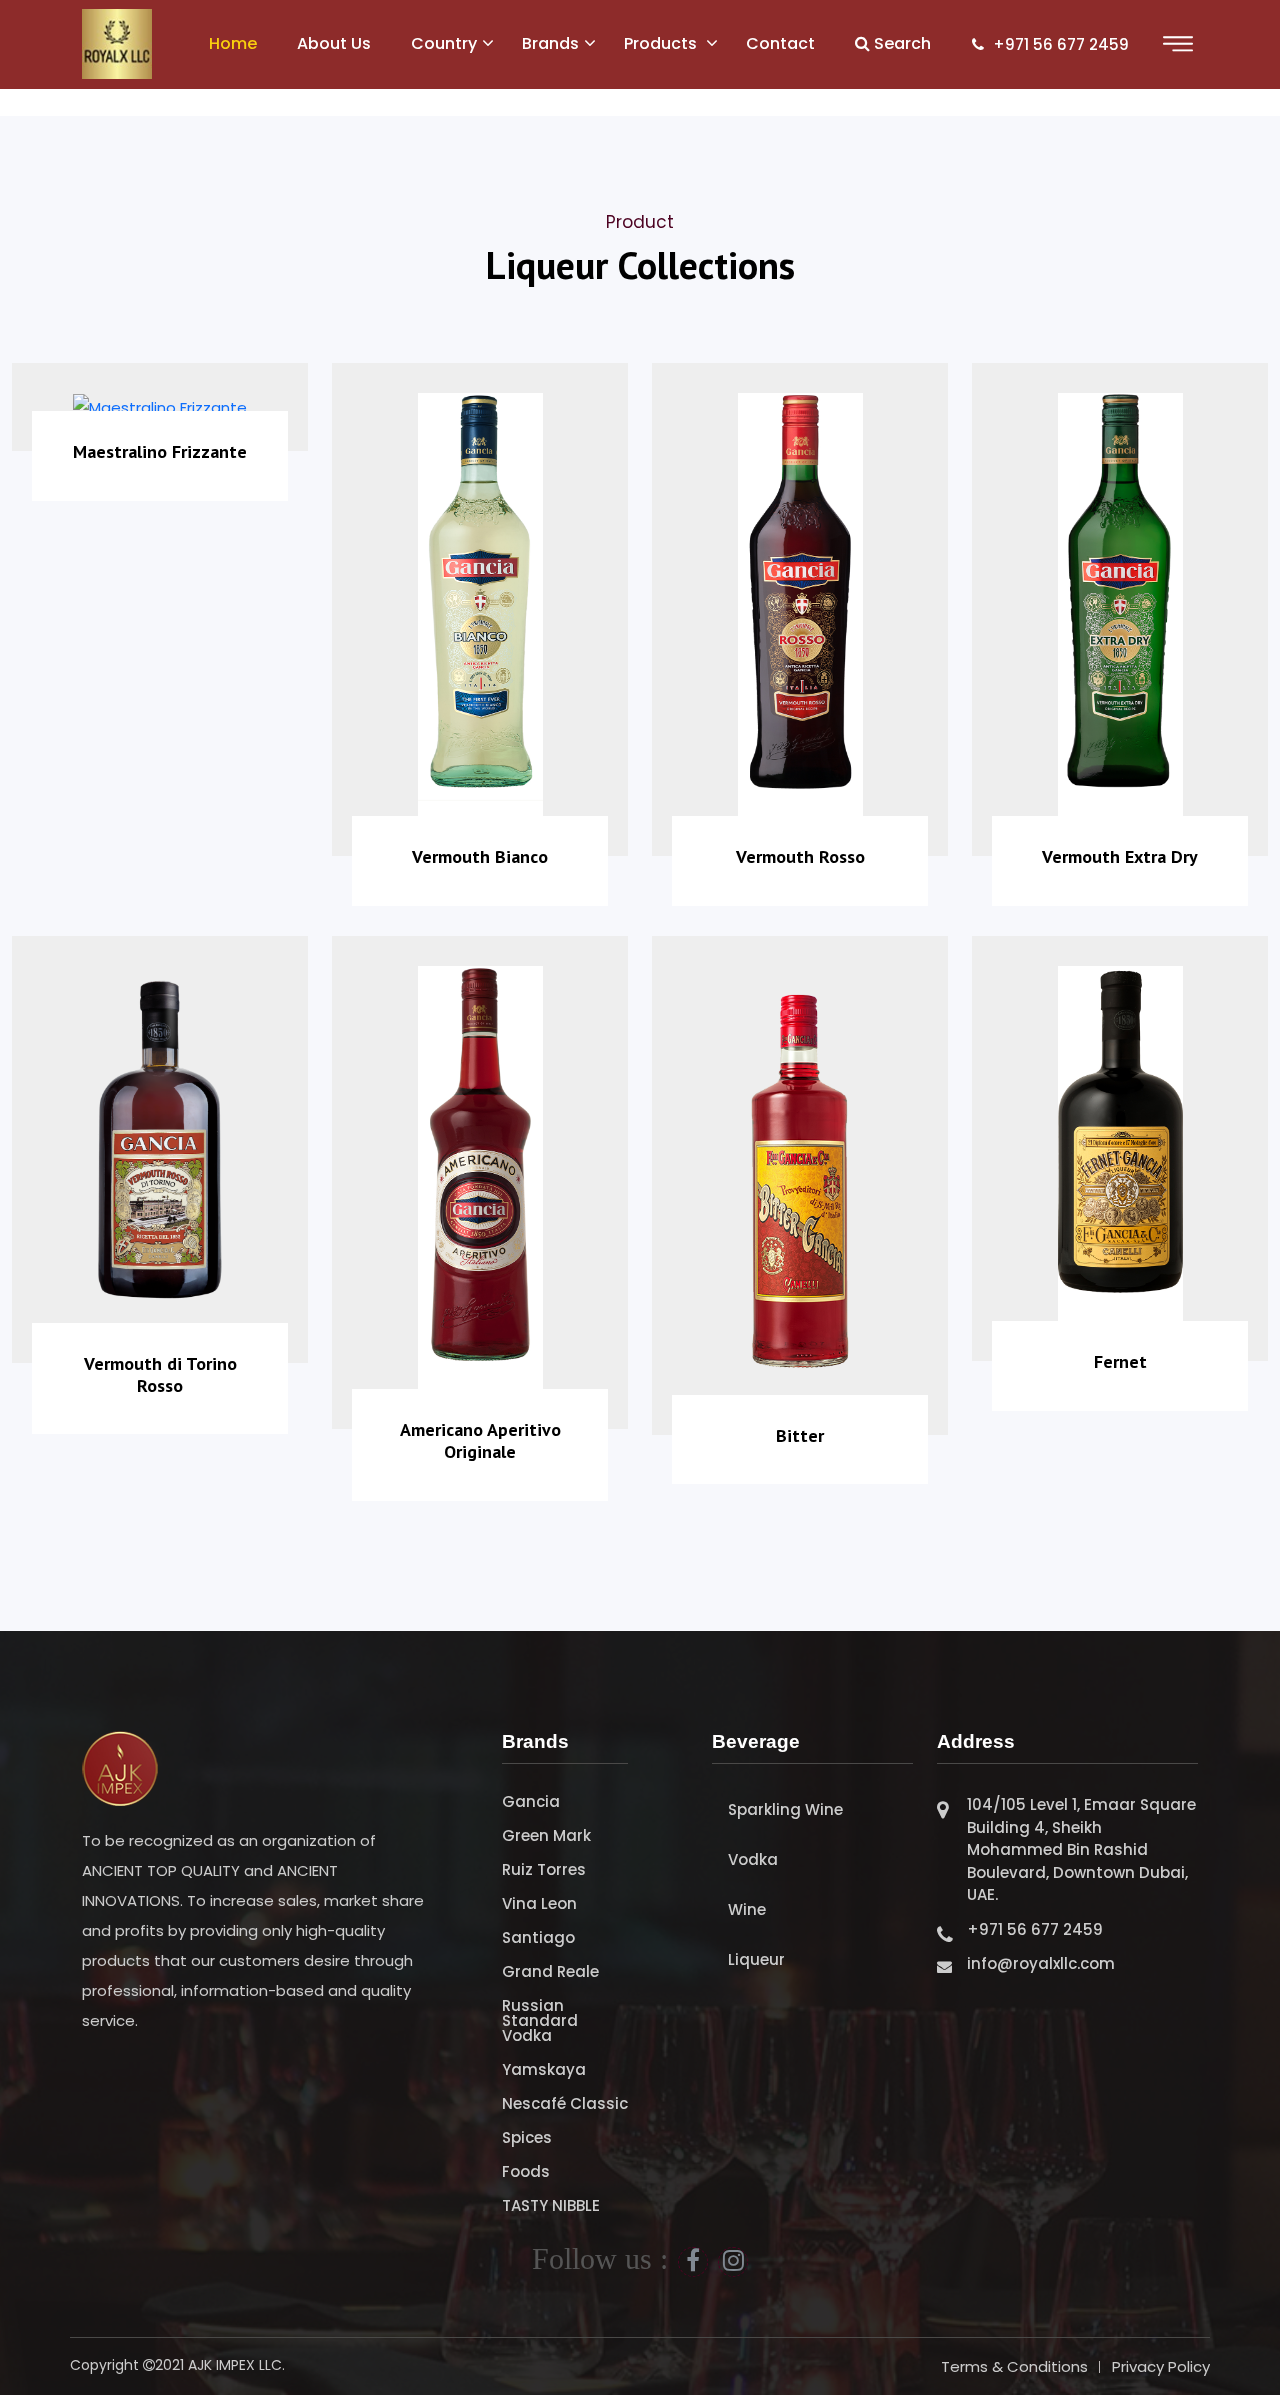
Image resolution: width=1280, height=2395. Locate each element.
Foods (526, 2171)
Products (662, 43)
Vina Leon (539, 1903)
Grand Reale (550, 1971)
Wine (747, 1909)
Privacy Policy (1161, 2366)
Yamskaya (544, 2069)
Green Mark (546, 1835)
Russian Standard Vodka (540, 2020)
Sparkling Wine (785, 1809)
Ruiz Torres (544, 1869)
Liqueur (756, 1959)
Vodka (753, 1859)
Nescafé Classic (565, 2103)
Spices (527, 2137)
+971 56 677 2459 (1059, 44)
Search (900, 43)
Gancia (531, 1801)
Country (444, 43)
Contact (780, 43)
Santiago (538, 1937)
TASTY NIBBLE (551, 2205)
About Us (334, 43)
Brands (550, 43)
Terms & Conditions (1014, 2366)
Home (233, 43)
